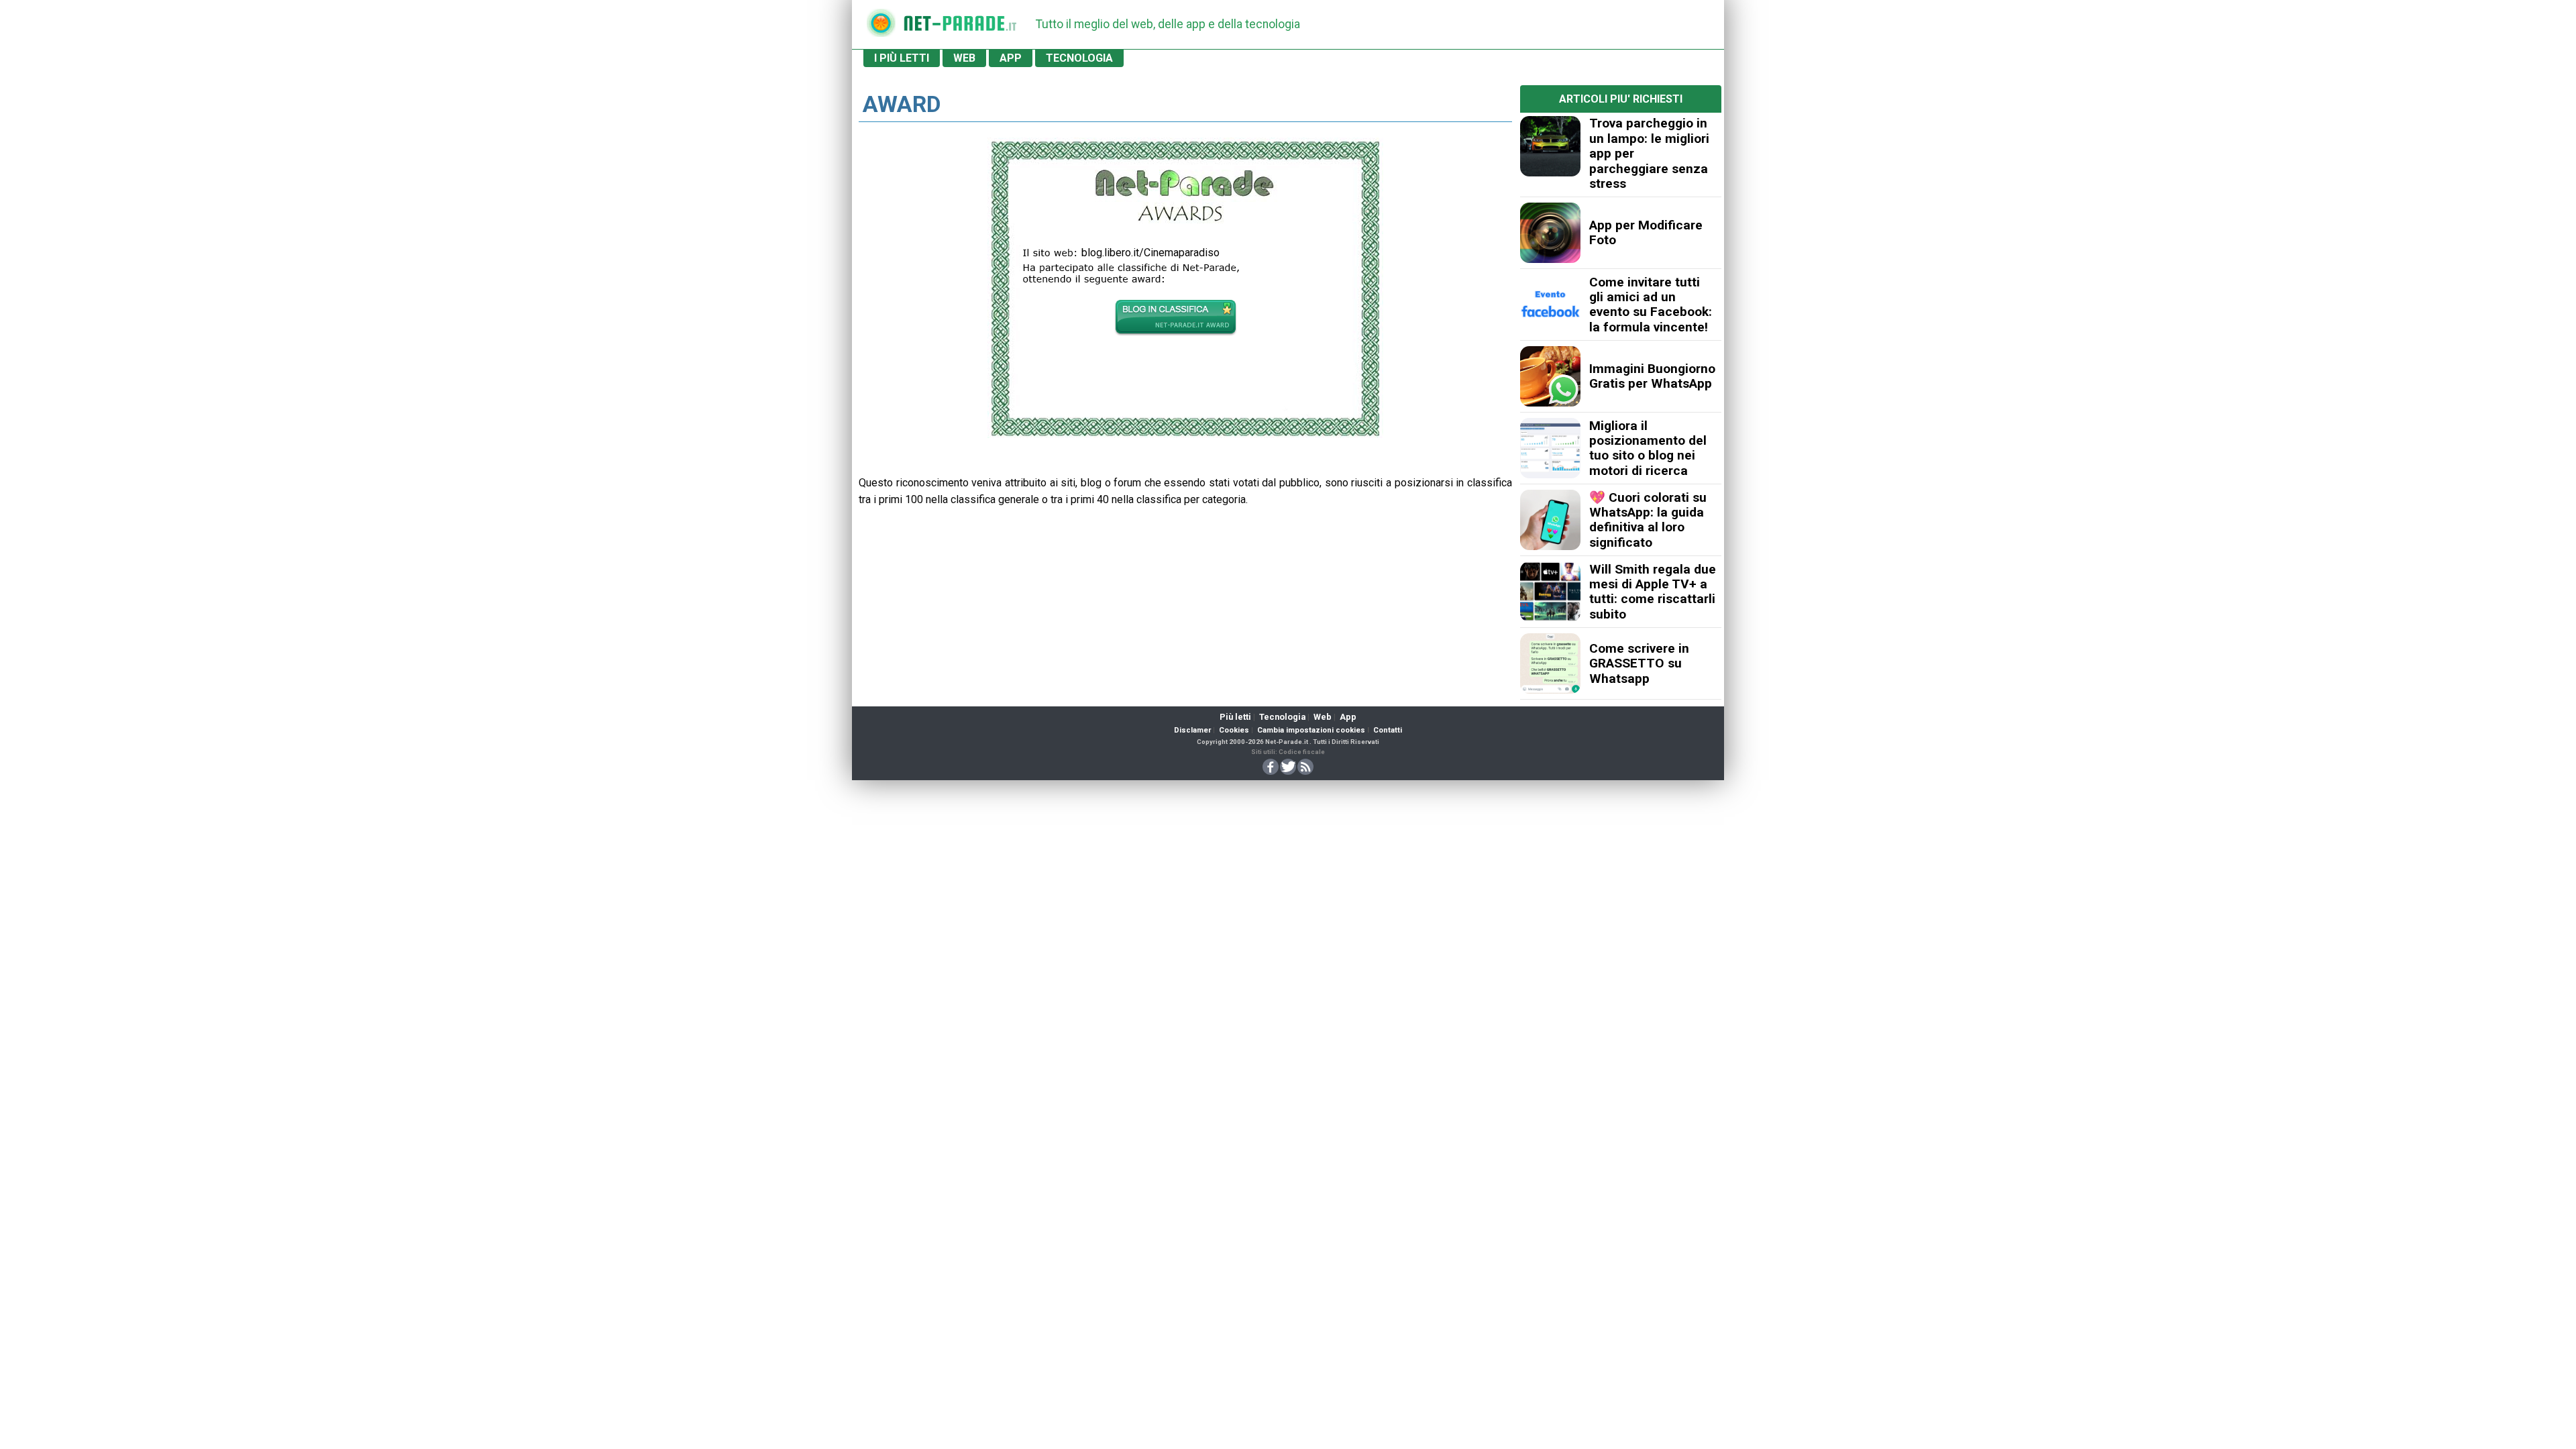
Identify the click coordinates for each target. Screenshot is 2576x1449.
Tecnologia (1282, 717)
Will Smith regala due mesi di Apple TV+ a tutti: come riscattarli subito (1653, 592)
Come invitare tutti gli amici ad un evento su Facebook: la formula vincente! (1651, 305)
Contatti (1388, 730)
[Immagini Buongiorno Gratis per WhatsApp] (1550, 376)
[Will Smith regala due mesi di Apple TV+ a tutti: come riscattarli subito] (1550, 592)
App (1348, 717)
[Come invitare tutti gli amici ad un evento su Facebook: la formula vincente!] (1550, 305)
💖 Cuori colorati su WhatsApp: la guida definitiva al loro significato (1648, 520)
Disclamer (1192, 730)
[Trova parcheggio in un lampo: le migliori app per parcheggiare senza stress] (1550, 146)
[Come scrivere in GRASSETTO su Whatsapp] (1550, 663)
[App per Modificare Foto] (1550, 233)
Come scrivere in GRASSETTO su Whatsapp (1639, 663)
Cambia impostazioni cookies (1311, 730)
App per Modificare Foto (1646, 232)
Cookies (1234, 730)
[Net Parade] (881, 27)
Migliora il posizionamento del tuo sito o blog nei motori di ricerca (1648, 448)
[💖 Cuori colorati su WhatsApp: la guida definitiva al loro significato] (1550, 520)
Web (1323, 717)
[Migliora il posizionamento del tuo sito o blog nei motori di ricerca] (1550, 448)
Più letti (1235, 717)
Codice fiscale (1302, 752)
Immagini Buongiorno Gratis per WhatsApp (1652, 376)
